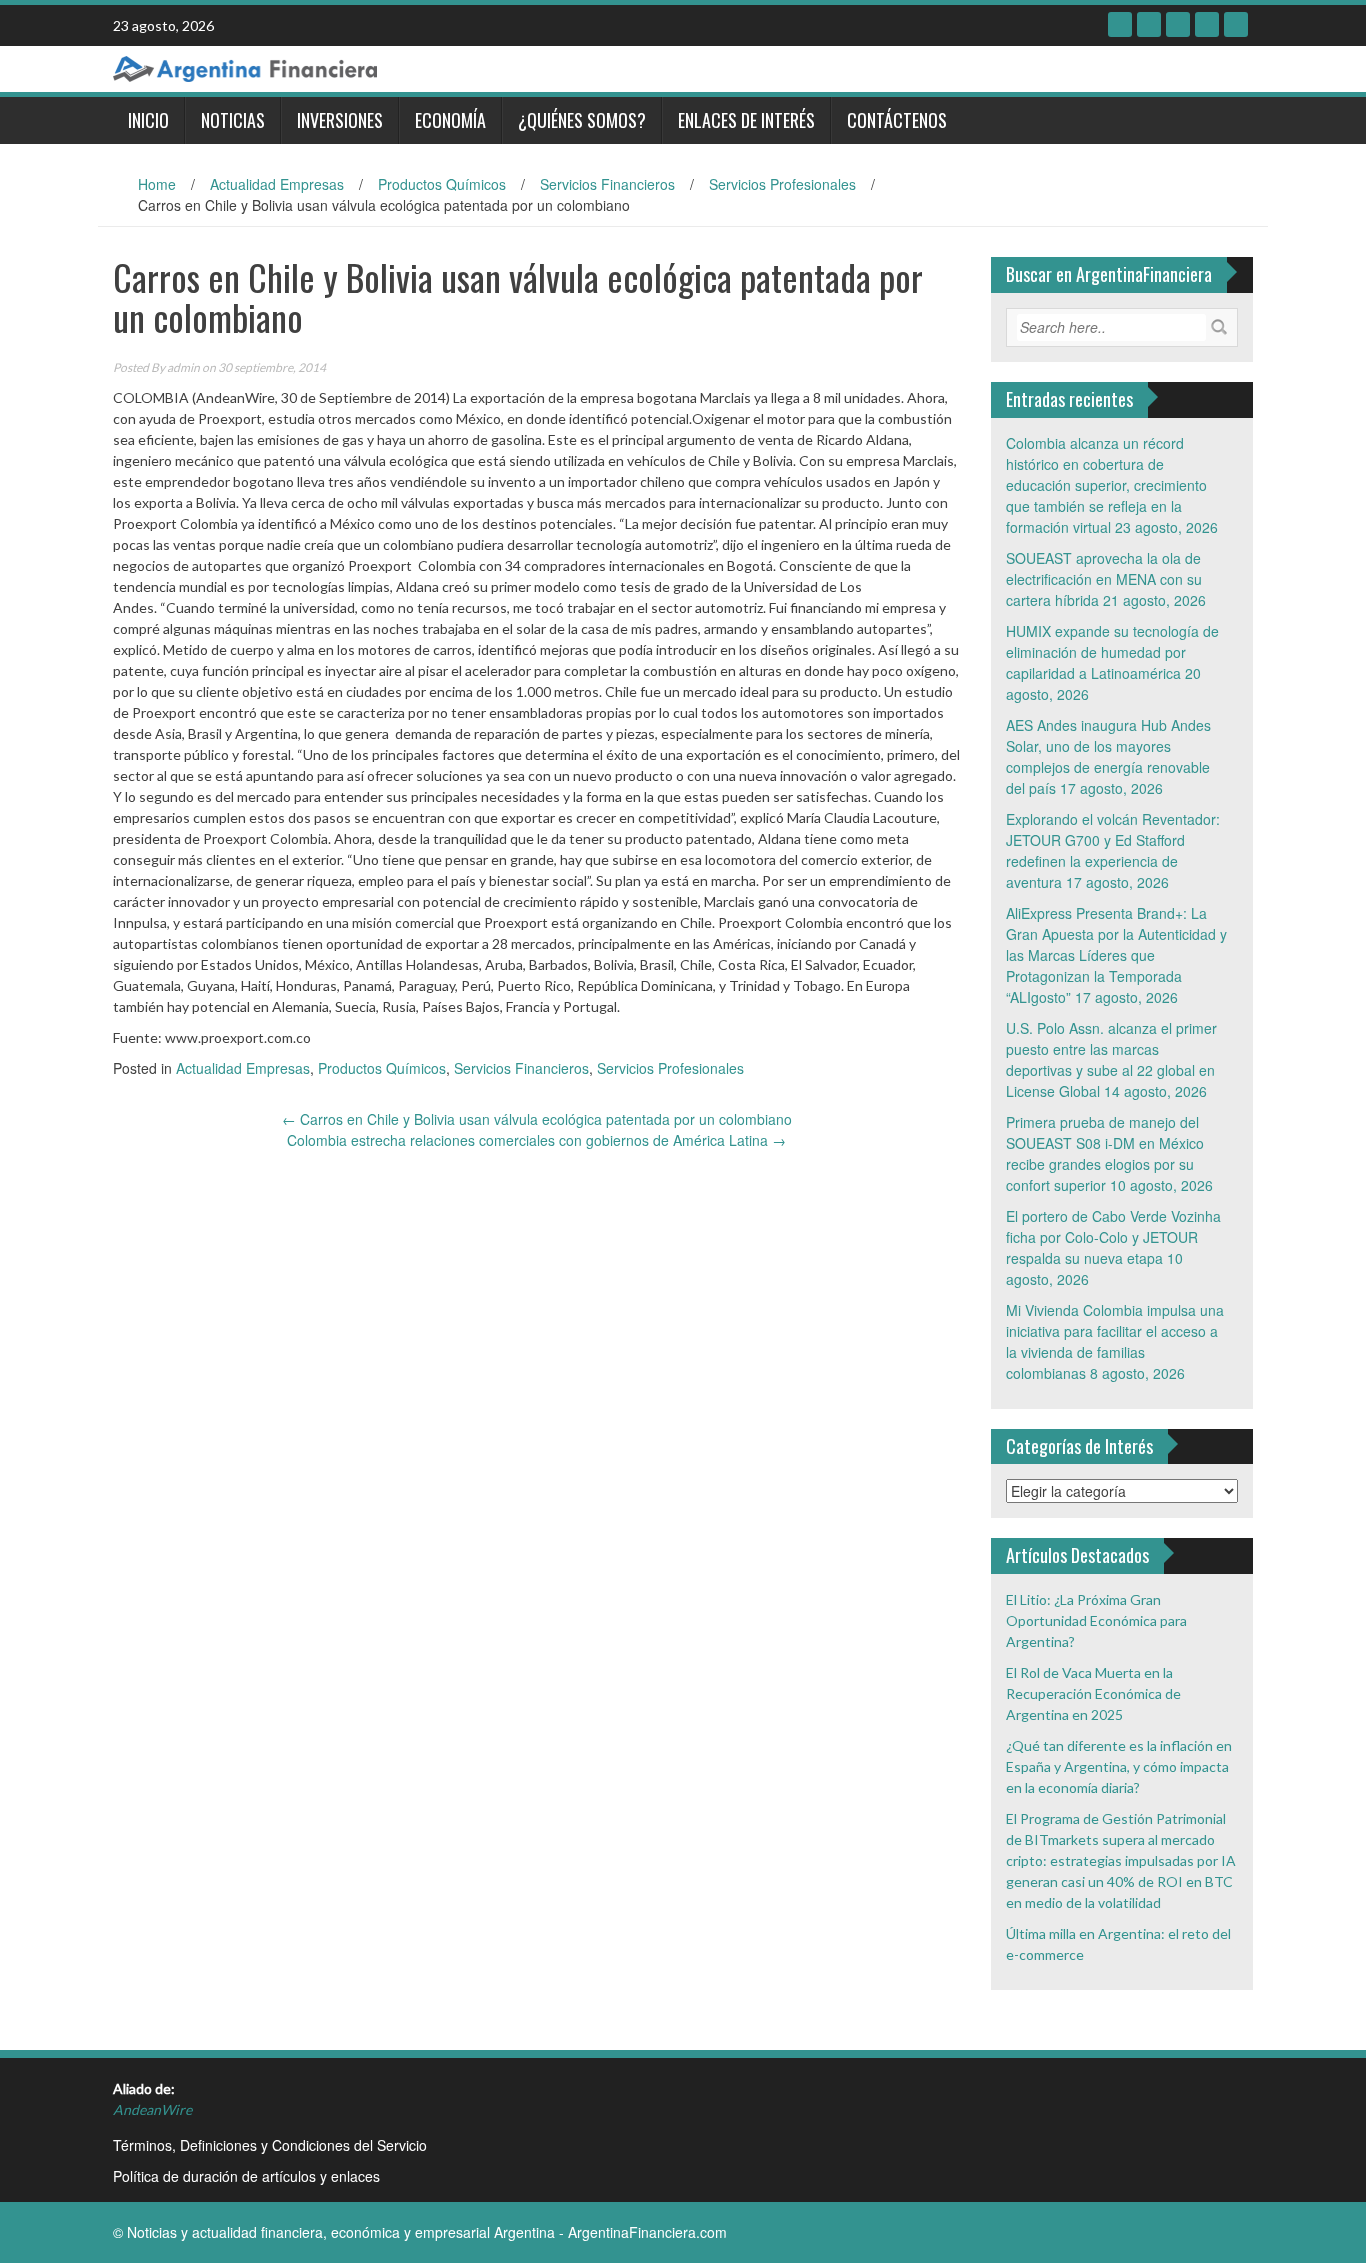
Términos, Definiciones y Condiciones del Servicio (270, 2145)
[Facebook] (1120, 24)
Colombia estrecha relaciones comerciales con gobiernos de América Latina (536, 1140)
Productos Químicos (442, 184)
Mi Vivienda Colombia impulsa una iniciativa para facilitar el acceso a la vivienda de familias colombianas (1115, 1341)
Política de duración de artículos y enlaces (246, 2176)
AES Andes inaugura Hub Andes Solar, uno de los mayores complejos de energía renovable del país (1108, 756)
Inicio (148, 120)
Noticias (233, 120)
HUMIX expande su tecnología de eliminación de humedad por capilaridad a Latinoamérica (1112, 652)
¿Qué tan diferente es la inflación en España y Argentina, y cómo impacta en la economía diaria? (1119, 1766)
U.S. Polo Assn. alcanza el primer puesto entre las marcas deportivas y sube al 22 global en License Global (1111, 1059)
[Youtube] (1207, 24)
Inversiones (340, 120)
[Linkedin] (1178, 24)
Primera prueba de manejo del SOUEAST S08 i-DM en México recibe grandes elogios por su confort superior (1105, 1153)
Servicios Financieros (607, 184)
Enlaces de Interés (746, 120)
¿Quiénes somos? (582, 120)
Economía (450, 120)
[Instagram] (1236, 24)
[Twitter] (1149, 24)
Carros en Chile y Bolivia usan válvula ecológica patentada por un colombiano (537, 1119)
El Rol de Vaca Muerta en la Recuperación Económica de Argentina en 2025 (1093, 1693)
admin (183, 367)
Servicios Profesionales (782, 184)
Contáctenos (897, 120)
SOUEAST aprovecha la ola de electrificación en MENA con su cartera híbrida (1104, 579)
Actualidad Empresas (277, 184)
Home (157, 184)
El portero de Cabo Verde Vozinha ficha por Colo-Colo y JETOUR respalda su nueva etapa (1113, 1237)
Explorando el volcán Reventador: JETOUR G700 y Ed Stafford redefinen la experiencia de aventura (1113, 850)
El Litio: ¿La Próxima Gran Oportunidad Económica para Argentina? (1096, 1620)
